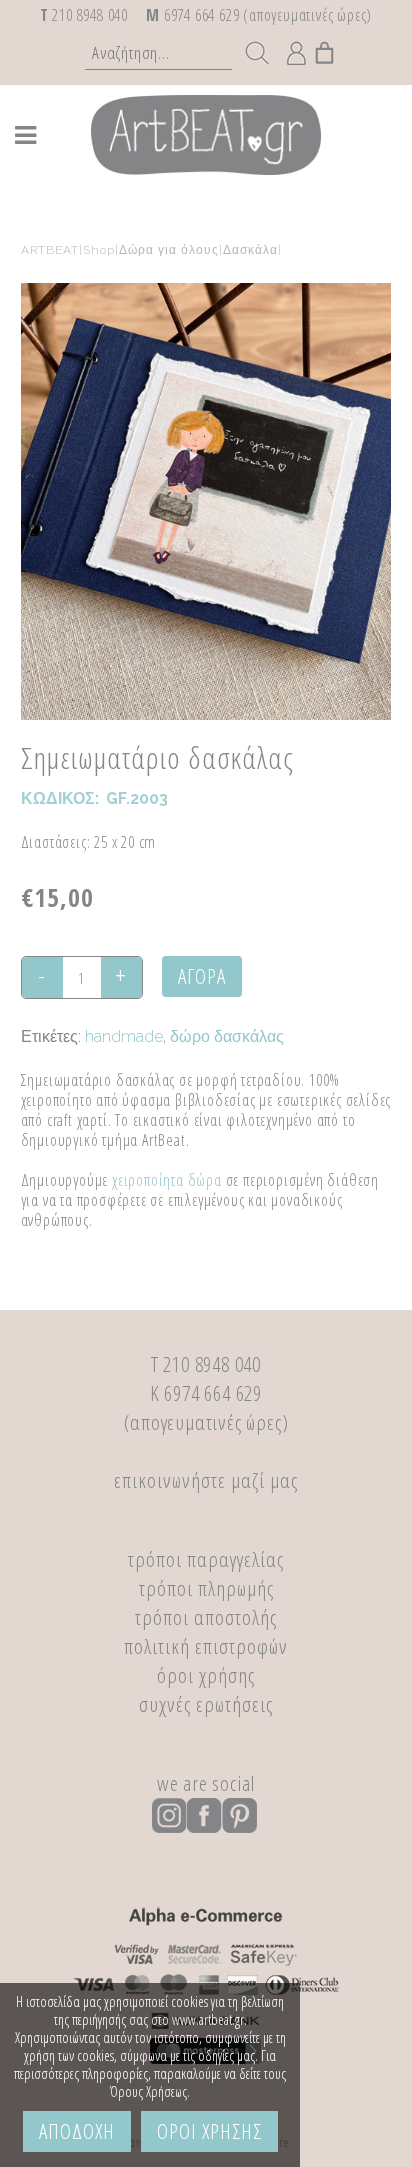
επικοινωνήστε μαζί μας (206, 1480)
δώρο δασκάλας (227, 1036)
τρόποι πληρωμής (206, 1588)
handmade (124, 1036)
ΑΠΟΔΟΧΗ (77, 2131)
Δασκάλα (250, 250)
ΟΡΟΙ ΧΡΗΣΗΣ (209, 2131)
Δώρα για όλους (169, 250)
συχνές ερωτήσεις (206, 1704)
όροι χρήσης (206, 1675)
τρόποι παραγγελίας (206, 1559)
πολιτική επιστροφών (206, 1646)
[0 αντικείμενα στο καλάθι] (325, 48)
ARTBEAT (50, 250)
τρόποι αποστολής (206, 1617)
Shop (99, 250)
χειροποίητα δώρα (167, 1180)
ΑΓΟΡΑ (202, 976)
